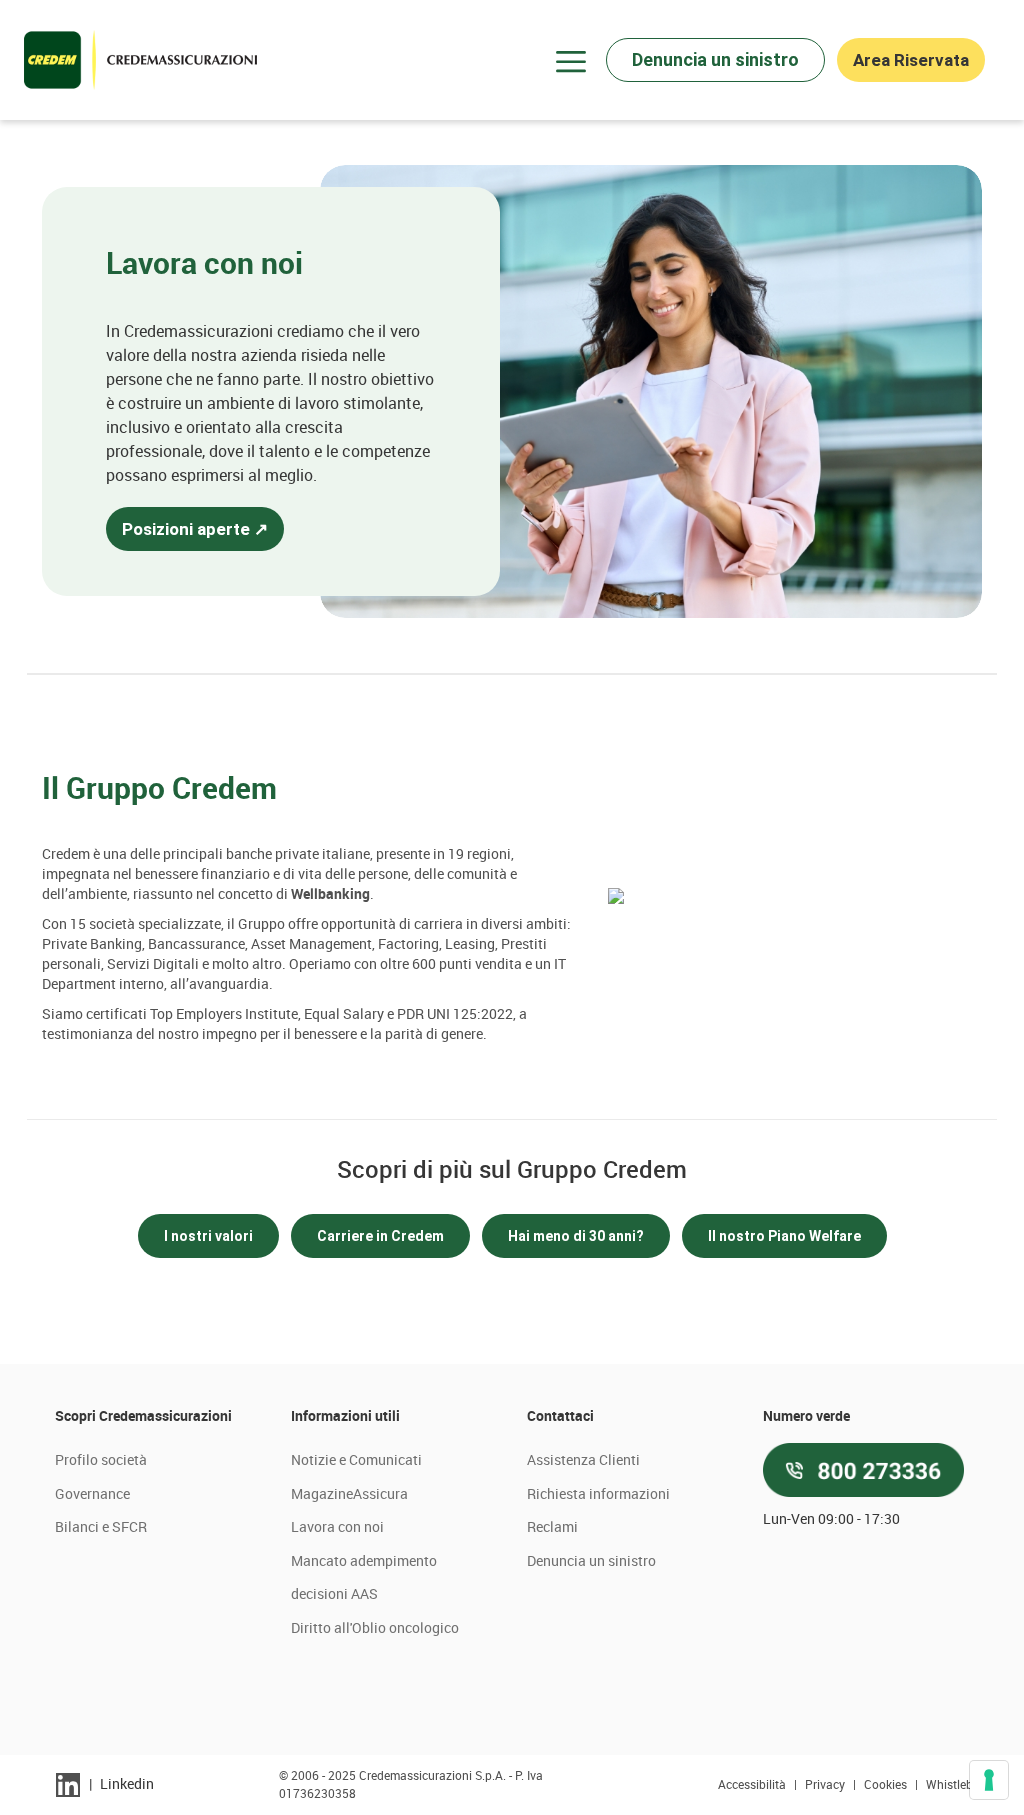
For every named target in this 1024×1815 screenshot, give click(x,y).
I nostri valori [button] (208, 1236)
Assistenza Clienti (583, 1459)
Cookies (887, 1784)
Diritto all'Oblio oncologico (375, 1627)
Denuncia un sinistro (591, 1560)
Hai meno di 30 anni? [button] (576, 1236)
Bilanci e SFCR (101, 1526)
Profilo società (101, 1459)
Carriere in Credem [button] (380, 1236)
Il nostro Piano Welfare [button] (784, 1236)
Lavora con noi (337, 1526)
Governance (92, 1493)
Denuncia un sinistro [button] (715, 59)
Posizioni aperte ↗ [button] (195, 529)
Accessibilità (753, 1784)
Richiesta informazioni (598, 1493)
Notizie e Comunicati (356, 1459)
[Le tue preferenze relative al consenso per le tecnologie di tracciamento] (989, 1780)
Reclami (552, 1526)
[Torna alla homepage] (140, 60)
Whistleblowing (967, 1784)
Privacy (826, 1784)
